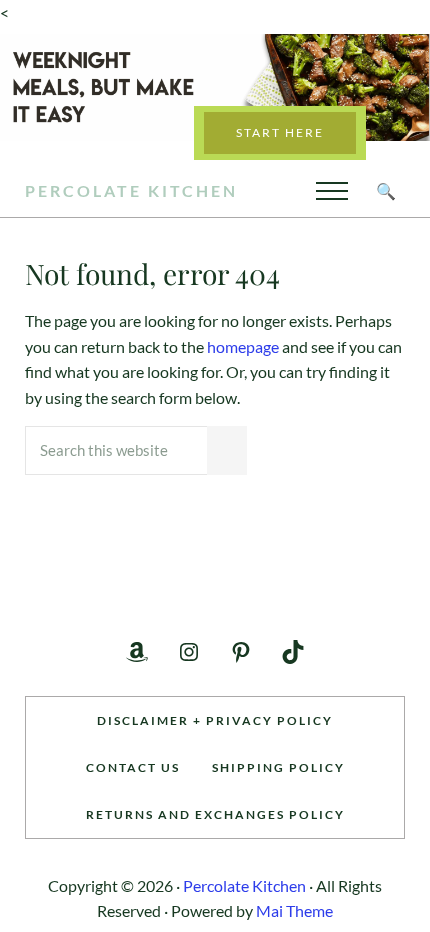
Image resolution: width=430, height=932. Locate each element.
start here (280, 132)
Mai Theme (294, 910)
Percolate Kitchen (131, 190)
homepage (243, 346)
